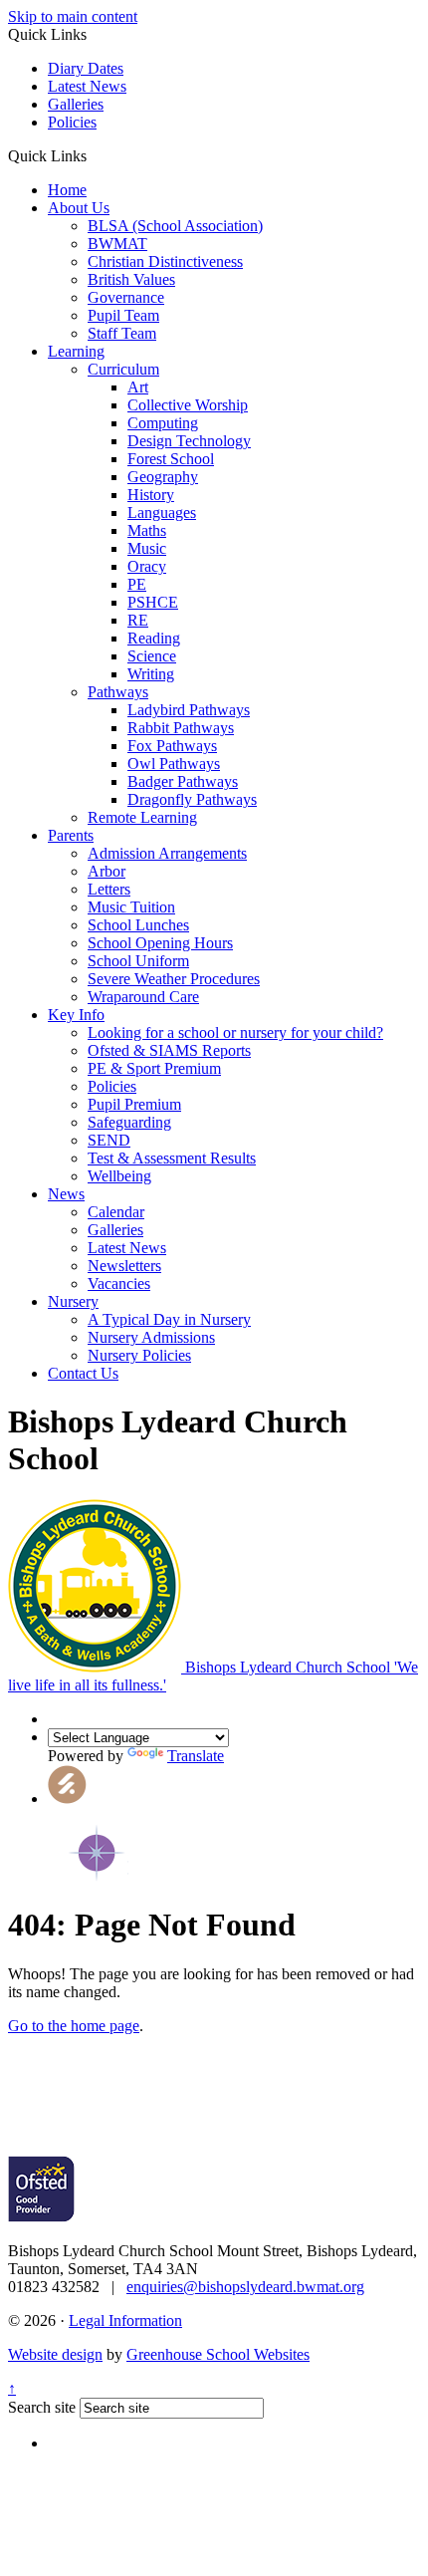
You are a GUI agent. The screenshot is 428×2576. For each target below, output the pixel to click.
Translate (196, 1756)
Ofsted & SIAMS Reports (169, 1050)
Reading (154, 638)
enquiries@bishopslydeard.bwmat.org (245, 2287)
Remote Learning (142, 817)
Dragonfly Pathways (192, 799)
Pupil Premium (134, 1104)
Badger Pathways (183, 781)
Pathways (118, 692)
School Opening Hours (160, 943)
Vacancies (119, 1284)
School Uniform (138, 961)
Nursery (73, 1301)
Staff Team (122, 333)
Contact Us (83, 1373)
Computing (163, 423)
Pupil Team (123, 315)
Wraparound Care (143, 997)
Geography (163, 477)
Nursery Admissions (151, 1337)
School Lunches (138, 925)
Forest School (171, 459)
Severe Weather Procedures (174, 979)
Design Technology (189, 441)
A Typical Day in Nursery (169, 1319)
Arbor (107, 871)
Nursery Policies (139, 1355)
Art (138, 387)
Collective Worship (188, 405)
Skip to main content (73, 16)
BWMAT (117, 244)
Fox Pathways (172, 746)
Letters (109, 889)
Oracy (147, 566)
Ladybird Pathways (189, 710)
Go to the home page (74, 2026)
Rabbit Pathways (181, 728)
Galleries (76, 104)
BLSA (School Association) (175, 226)
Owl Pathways (174, 764)
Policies (72, 122)
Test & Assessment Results (172, 1158)
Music (147, 548)
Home (67, 190)
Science (152, 656)
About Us (79, 208)
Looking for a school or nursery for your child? (235, 1032)
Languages (162, 513)
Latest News (87, 86)
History (151, 495)
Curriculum (123, 369)
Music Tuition (131, 907)
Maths (147, 530)
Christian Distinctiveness (165, 261)
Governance (126, 297)
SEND (109, 1140)
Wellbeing (119, 1176)
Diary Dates (86, 68)
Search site (42, 2407)
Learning (76, 351)
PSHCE (153, 602)
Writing (151, 674)
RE (138, 620)
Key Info (76, 1015)
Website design (55, 2354)
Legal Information (125, 2320)
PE (137, 584)
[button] (94, 155)
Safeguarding (129, 1122)
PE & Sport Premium (154, 1068)
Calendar (116, 1212)
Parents (71, 835)
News (66, 1194)
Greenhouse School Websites (218, 2354)
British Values (131, 279)
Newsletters (124, 1266)
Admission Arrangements (167, 853)
